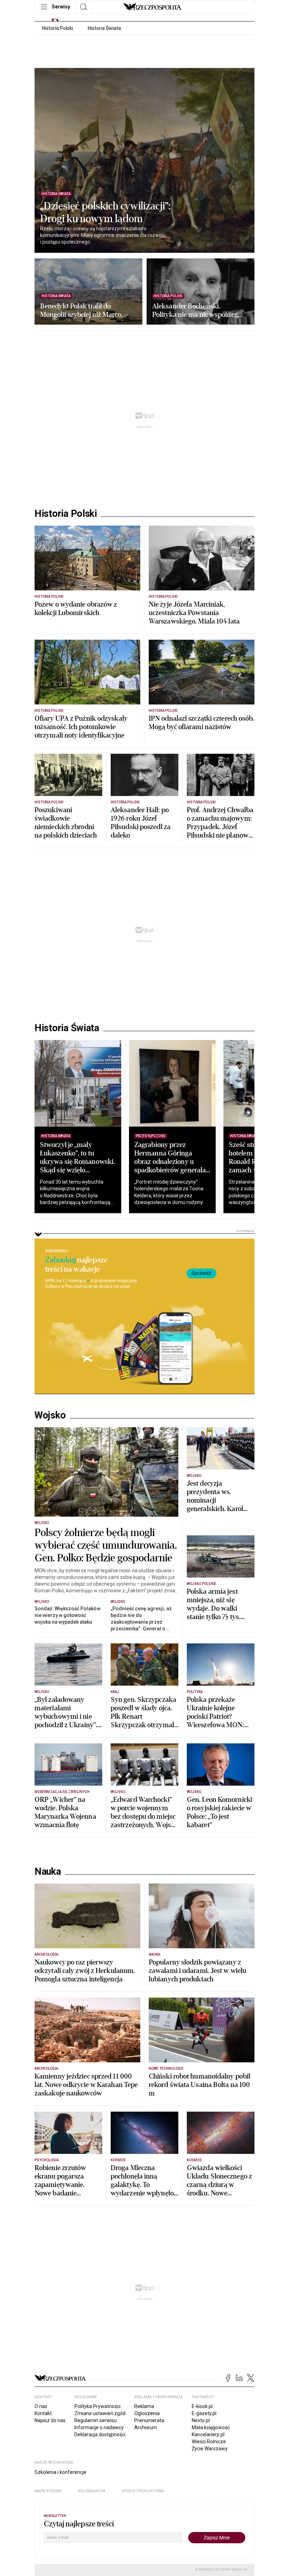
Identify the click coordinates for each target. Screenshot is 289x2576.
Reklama (144, 2406)
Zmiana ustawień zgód (100, 2413)
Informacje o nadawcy (99, 2427)
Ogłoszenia (147, 2413)
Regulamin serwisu (96, 2420)
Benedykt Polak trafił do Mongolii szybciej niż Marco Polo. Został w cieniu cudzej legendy (81, 311)
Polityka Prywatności (97, 2406)
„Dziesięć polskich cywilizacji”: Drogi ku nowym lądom (105, 213)
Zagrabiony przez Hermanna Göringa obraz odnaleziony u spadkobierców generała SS (170, 1162)
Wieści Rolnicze (209, 2442)
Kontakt (43, 2413)
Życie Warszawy (210, 2449)
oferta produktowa (143, 2491)
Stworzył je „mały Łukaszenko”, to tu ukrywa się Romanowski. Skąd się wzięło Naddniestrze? (77, 1162)
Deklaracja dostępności (100, 2434)
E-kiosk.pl (202, 2406)
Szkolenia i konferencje (60, 2472)
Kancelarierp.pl (208, 2434)
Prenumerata (149, 2420)
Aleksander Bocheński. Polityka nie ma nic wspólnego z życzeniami (197, 311)
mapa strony (48, 2491)
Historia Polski (57, 28)
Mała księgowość (211, 2427)
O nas (41, 2406)
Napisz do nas (50, 2420)
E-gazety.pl (204, 2413)
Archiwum (146, 2427)
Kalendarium (92, 2491)
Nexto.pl (201, 2420)
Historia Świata (104, 28)
